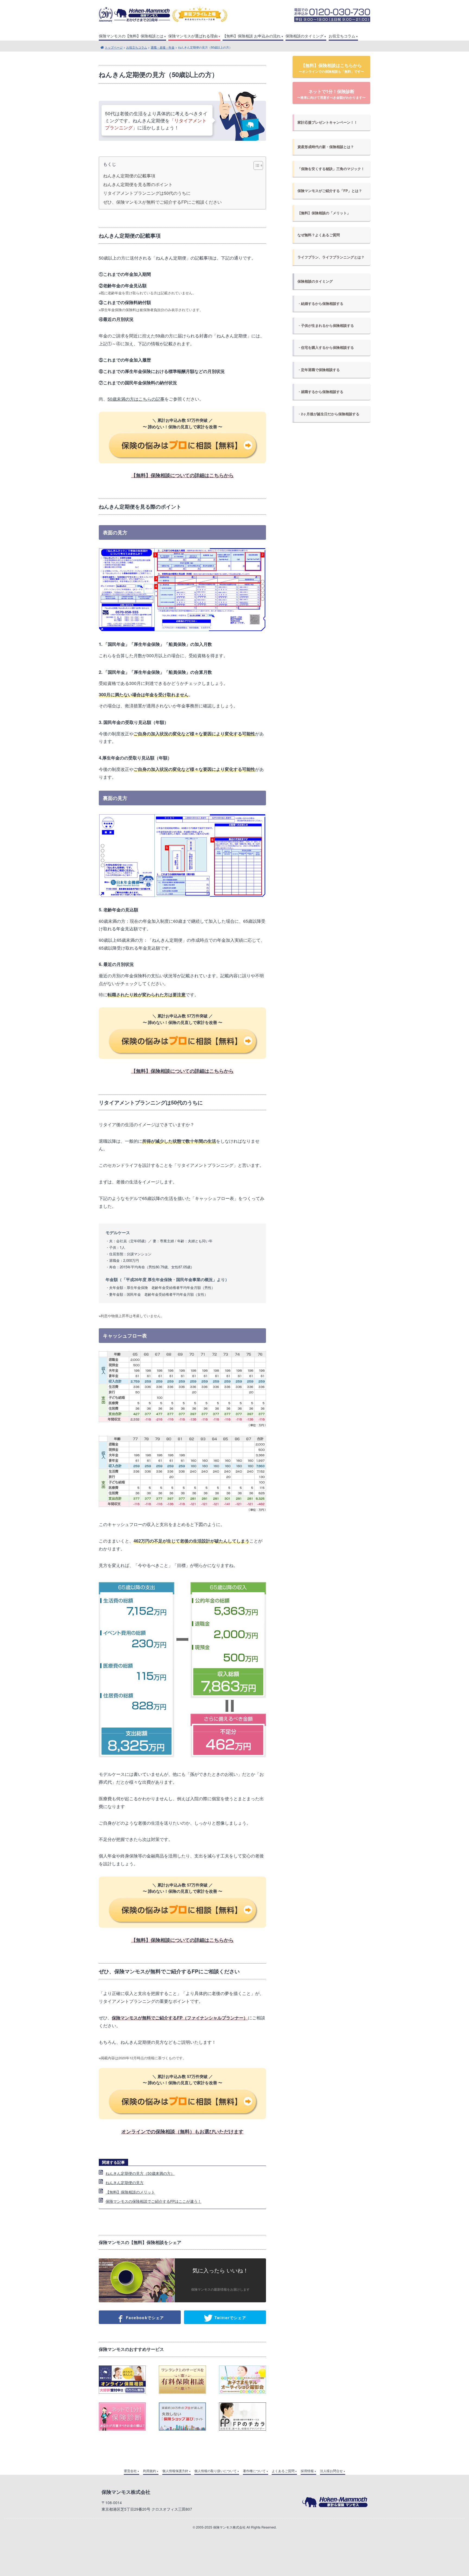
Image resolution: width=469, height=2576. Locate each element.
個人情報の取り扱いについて (216, 2471)
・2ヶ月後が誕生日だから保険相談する (328, 414)
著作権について (254, 2471)
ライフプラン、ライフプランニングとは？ (331, 257)
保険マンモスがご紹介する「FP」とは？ (330, 191)
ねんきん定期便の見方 (125, 2182)
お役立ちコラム (342, 36)
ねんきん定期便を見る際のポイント (138, 184)
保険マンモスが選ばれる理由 (193, 36)
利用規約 (150, 2471)
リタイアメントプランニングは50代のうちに (147, 193)
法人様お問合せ (331, 2471)
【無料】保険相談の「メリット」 (324, 213)
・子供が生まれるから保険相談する (326, 325)
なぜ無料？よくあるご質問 (319, 235)
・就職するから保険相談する (320, 392)
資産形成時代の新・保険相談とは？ (326, 147)
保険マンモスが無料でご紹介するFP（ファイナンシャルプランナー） (180, 2018)
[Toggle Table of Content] (256, 165)
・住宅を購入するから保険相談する (326, 347)
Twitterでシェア (229, 2318)
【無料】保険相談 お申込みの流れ (252, 36)
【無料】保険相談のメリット (130, 2192)
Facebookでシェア (144, 2318)
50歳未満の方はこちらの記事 (136, 399)
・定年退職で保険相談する (319, 370)
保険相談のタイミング (305, 36)
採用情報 (307, 2471)
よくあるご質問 (283, 2471)
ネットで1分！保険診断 (331, 94)
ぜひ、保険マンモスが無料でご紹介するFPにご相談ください (162, 202)
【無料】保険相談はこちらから (331, 68)
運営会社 (130, 2471)
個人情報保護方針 (175, 2471)
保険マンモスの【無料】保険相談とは (131, 36)
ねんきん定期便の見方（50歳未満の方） (140, 2173)
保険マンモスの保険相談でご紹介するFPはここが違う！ (153, 2201)
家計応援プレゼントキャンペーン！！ (327, 122)
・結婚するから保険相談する (320, 304)
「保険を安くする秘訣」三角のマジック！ (331, 169)
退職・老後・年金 (163, 47)
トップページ (114, 47)
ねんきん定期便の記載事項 (129, 176)
